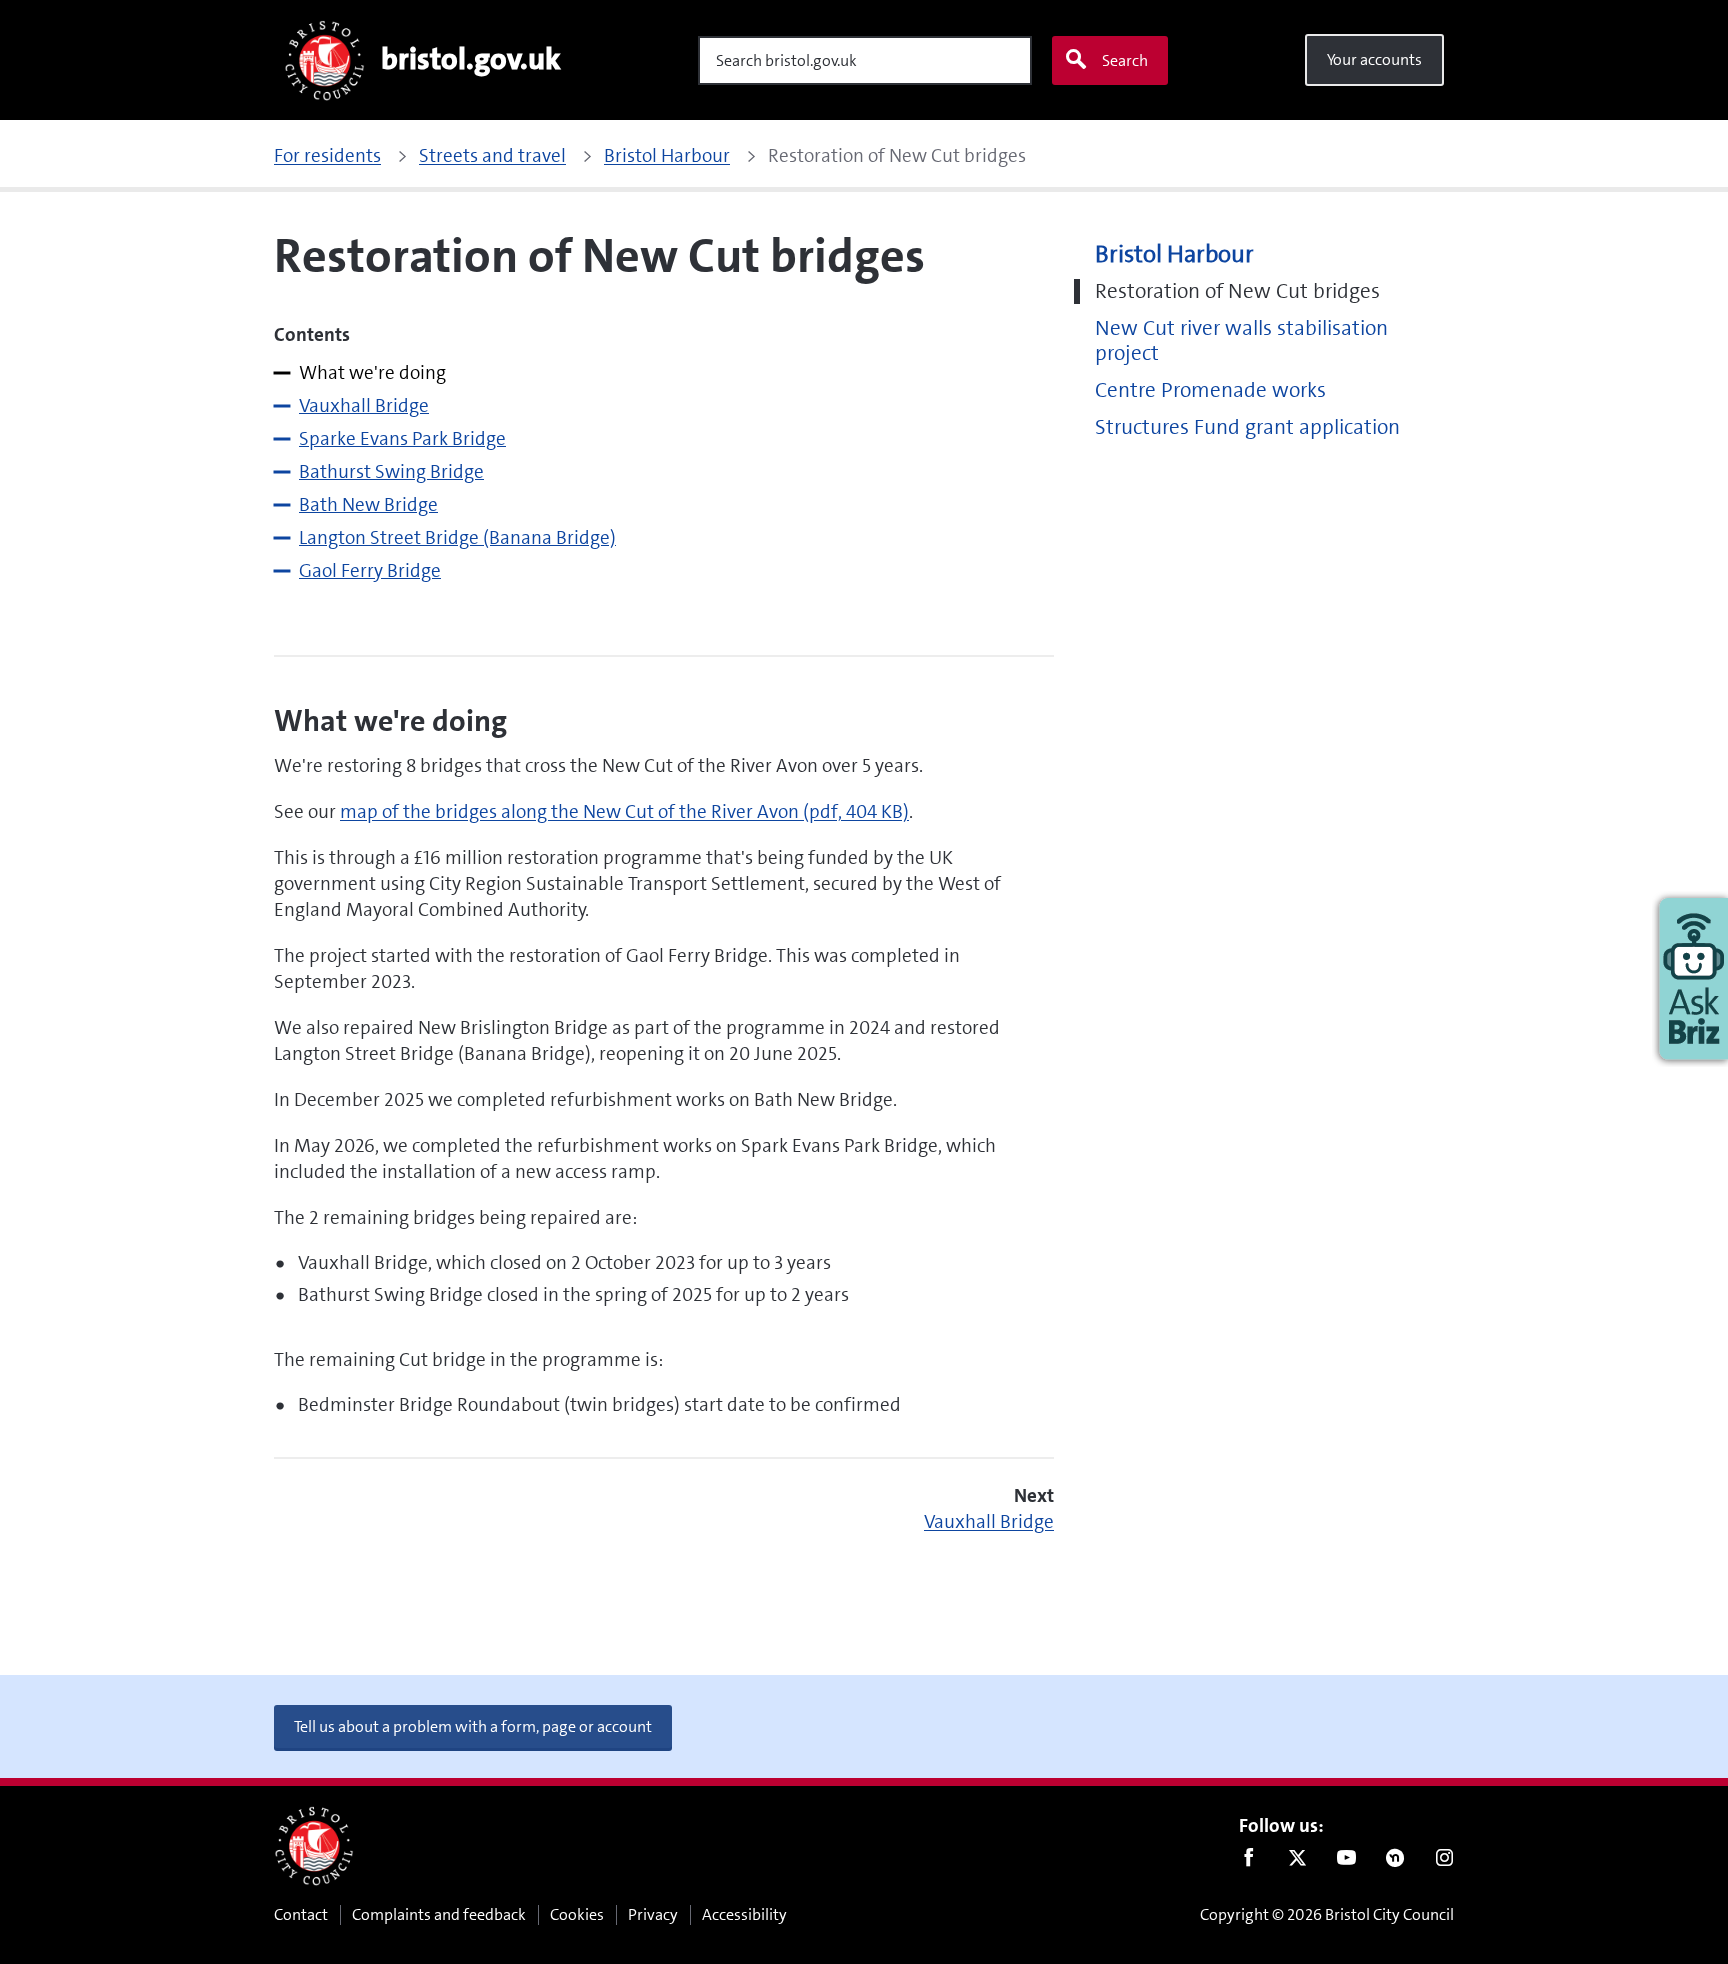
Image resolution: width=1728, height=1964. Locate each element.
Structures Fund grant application (1247, 427)
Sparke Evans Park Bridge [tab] (402, 438)
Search (1125, 60)
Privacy (653, 1914)
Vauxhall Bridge (989, 1521)
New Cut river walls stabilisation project (1241, 341)
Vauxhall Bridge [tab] (364, 405)
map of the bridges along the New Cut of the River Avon (624, 811)
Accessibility (744, 1914)
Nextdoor (1395, 1862)
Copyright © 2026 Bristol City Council (1327, 1914)
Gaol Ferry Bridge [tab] (370, 570)
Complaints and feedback (439, 1914)
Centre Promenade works (1210, 390)
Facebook (1248, 1862)
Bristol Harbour (1174, 254)
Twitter (1297, 1862)
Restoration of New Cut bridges (1237, 291)
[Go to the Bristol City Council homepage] (314, 1846)
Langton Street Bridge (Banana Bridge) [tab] (457, 537)
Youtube (1346, 1862)
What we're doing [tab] (372, 372)
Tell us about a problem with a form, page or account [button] (473, 1726)
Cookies (577, 1914)
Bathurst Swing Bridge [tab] (391, 471)
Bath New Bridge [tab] (368, 504)
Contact (301, 1914)
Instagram (1444, 1862)
